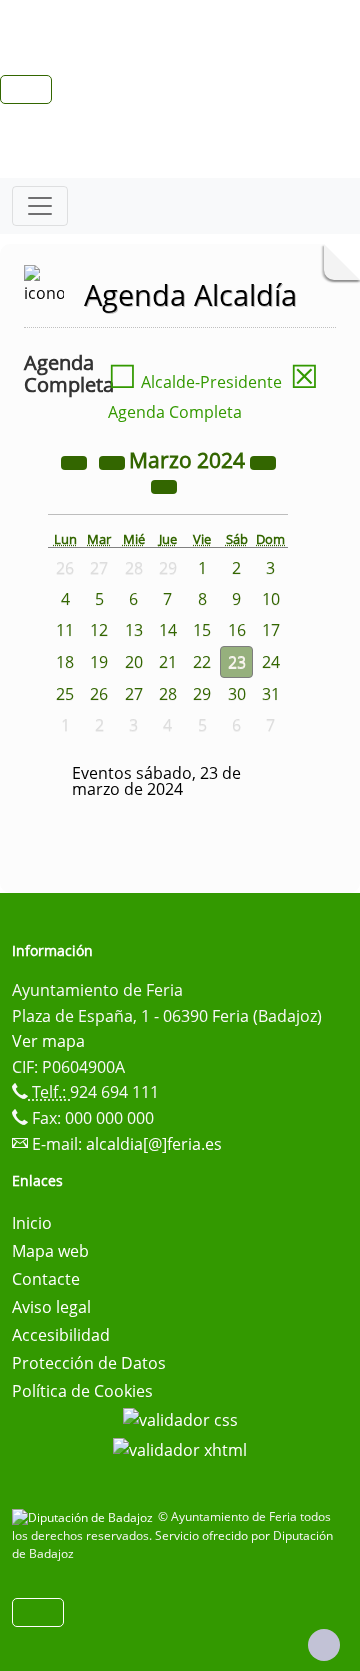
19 (99, 662)
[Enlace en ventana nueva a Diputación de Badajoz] (85, 1516)
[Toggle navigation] (40, 206)
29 (202, 694)
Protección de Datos (89, 1363)
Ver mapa (48, 1041)
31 (271, 694)
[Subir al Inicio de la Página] (324, 1645)
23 (237, 662)
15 (202, 630)
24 (271, 662)
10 (271, 599)
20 (134, 662)
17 (271, 630)
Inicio (32, 1223)
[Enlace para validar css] (180, 1419)
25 (65, 694)
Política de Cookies (82, 1391)
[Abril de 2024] (164, 486)
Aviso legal (51, 1307)
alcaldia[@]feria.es (154, 1144)
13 (134, 630)
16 (237, 630)
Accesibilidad (61, 1335)
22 (202, 662)
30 (237, 694)
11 (65, 630)
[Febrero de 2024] (114, 462)
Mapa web (50, 1251)
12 (99, 630)
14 (168, 630)
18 (65, 662)
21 (168, 662)
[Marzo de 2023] (76, 462)
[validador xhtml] (180, 1448)
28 (168, 694)
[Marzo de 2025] (263, 462)
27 (134, 694)
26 (99, 694)
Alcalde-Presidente (195, 382)
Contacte (46, 1279)
